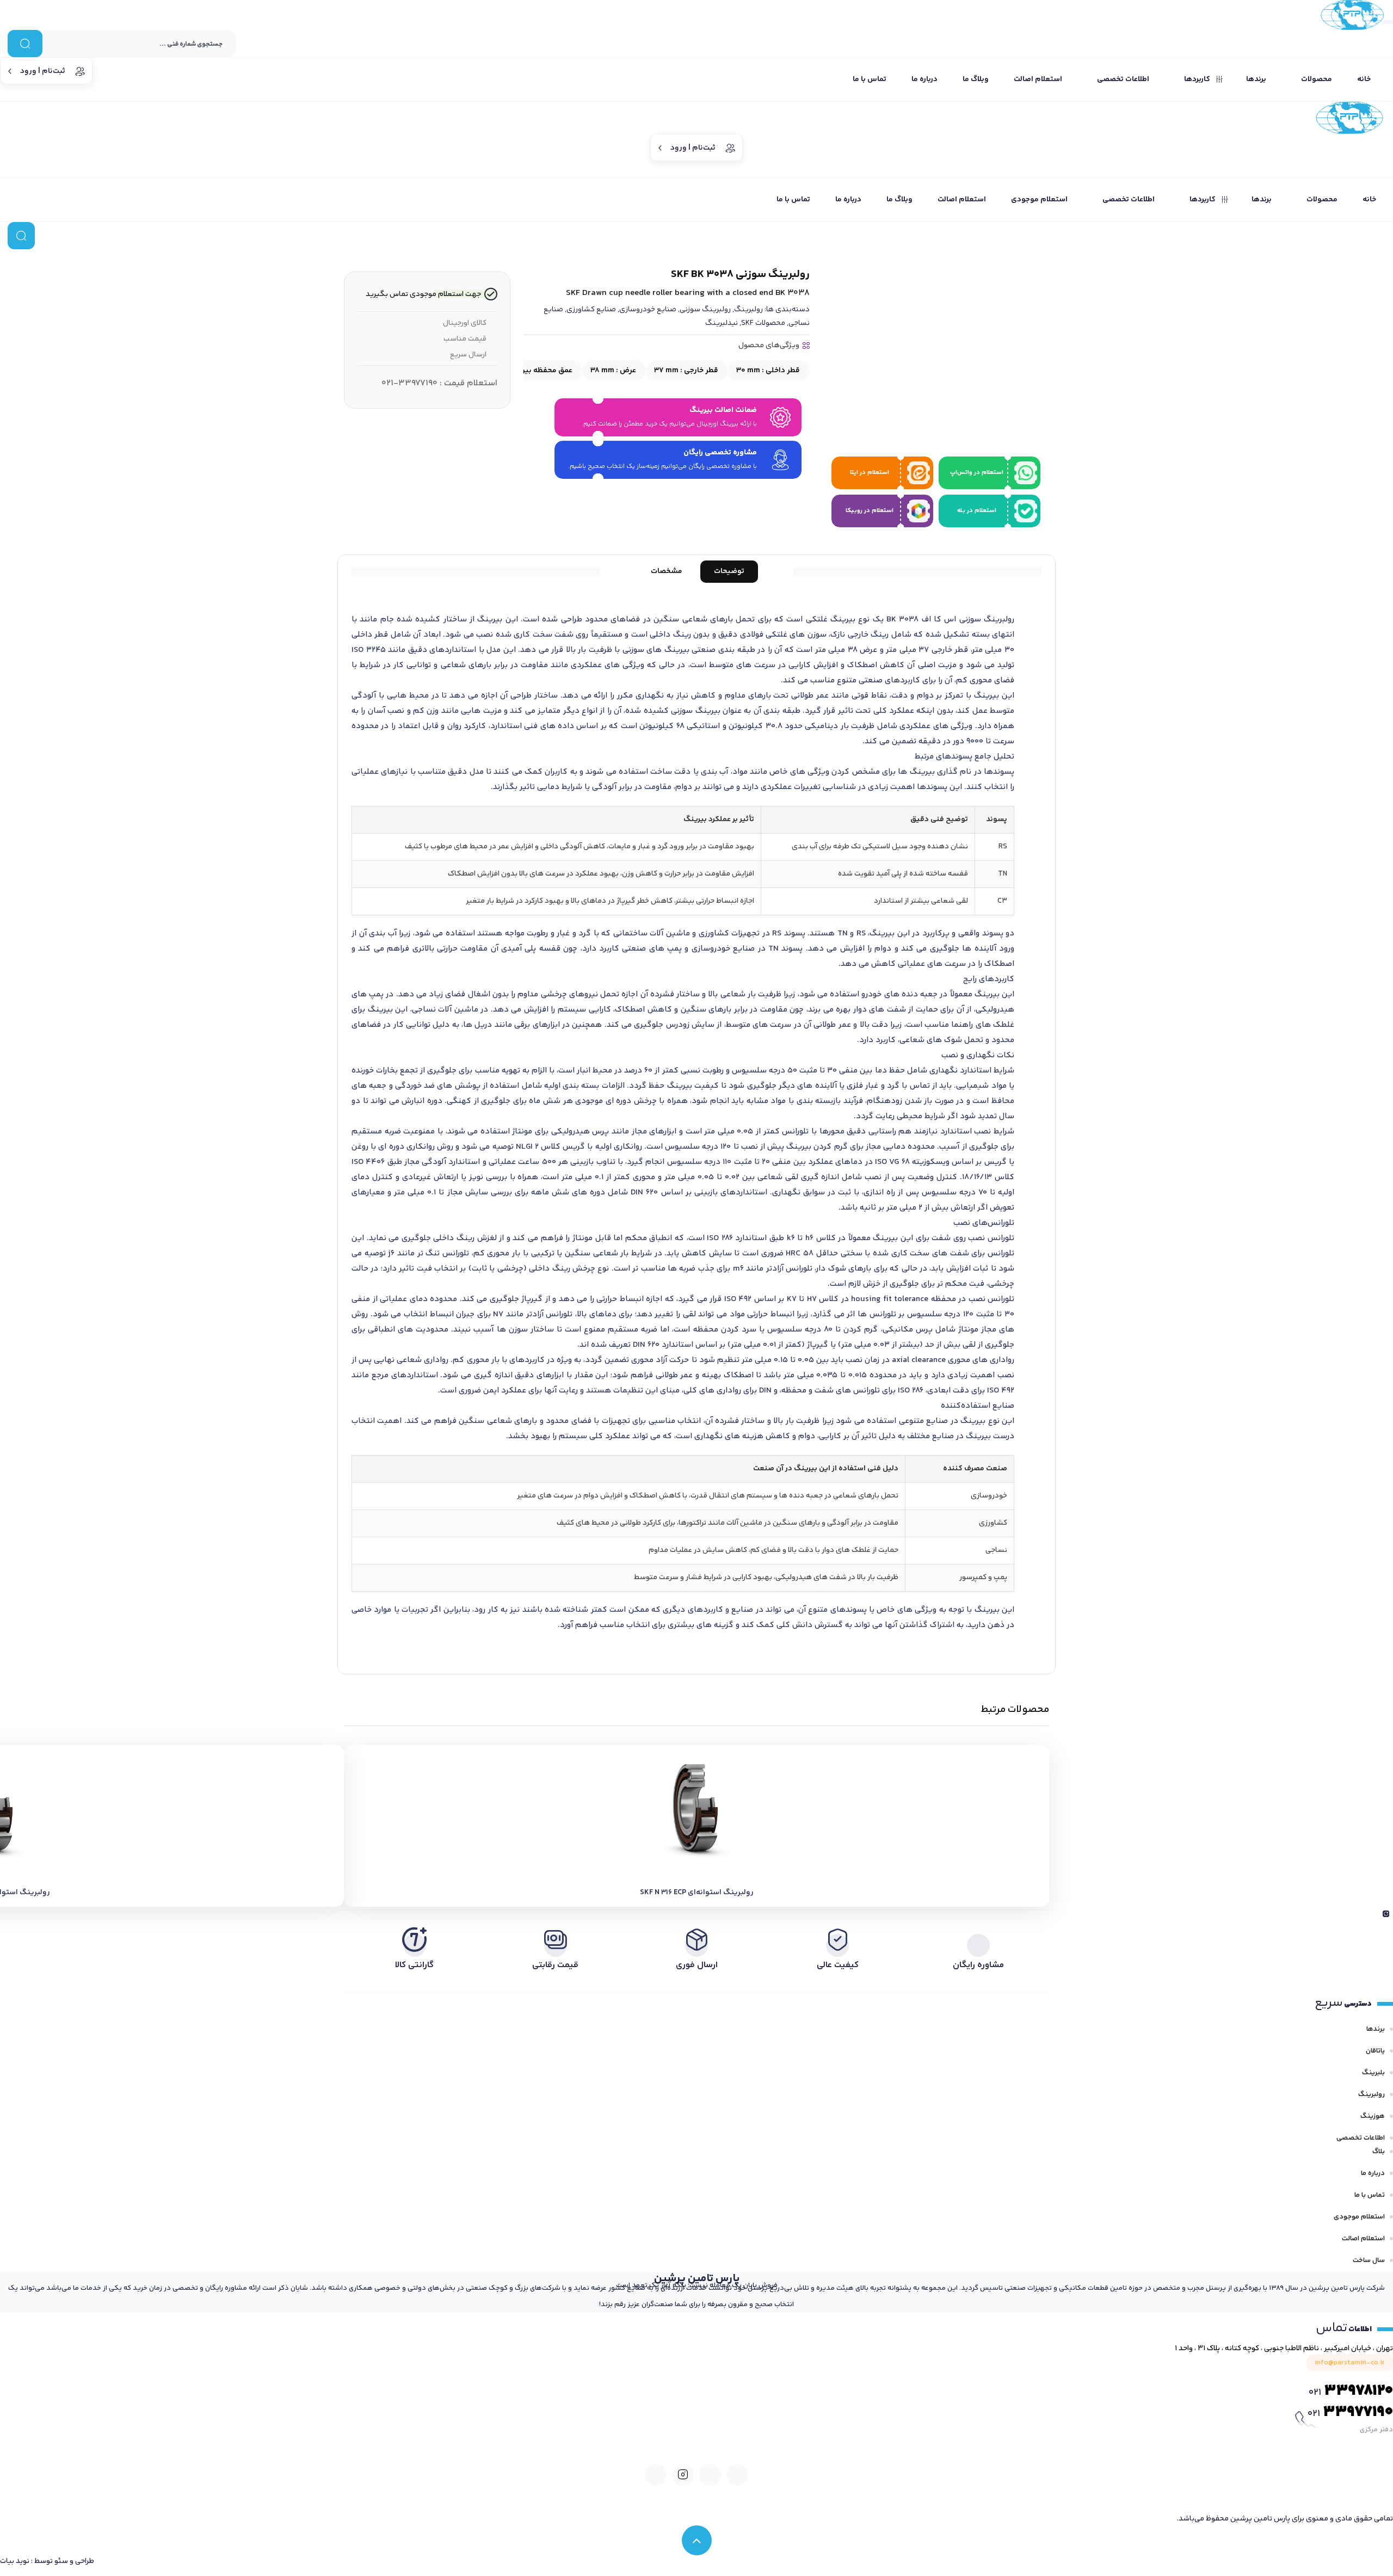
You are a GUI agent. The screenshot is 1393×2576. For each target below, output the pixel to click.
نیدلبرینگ (722, 323)
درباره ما (1373, 2173)
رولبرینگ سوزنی (705, 310)
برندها (1376, 2029)
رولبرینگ (748, 310)
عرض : (613, 371)
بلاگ (1379, 2152)
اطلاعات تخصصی (1361, 2138)
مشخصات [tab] (667, 571)
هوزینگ (1373, 2116)
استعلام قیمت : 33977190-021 (439, 383)
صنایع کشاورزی (591, 310)
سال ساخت (1369, 2260)
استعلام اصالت (1363, 2239)
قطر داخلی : (768, 371)
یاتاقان (1375, 2051)
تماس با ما (1370, 2195)
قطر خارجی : (686, 371)
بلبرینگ (1373, 2073)
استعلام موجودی (1359, 2217)
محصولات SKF (763, 323)
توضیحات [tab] (729, 571)
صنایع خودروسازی (648, 310)
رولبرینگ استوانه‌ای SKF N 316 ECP (697, 1893)
